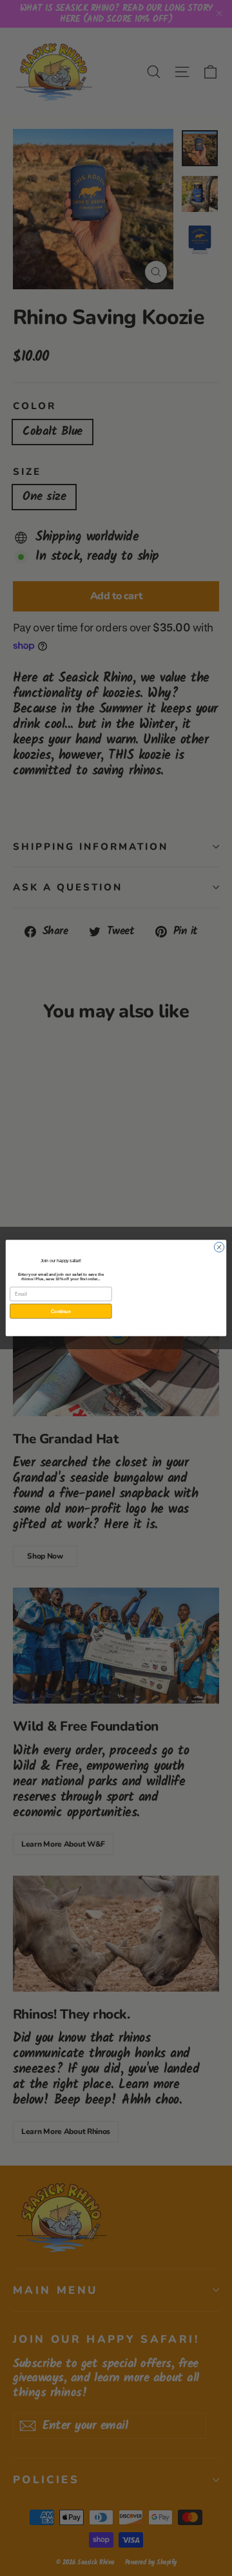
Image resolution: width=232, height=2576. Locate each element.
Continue (61, 1311)
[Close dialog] (219, 1247)
